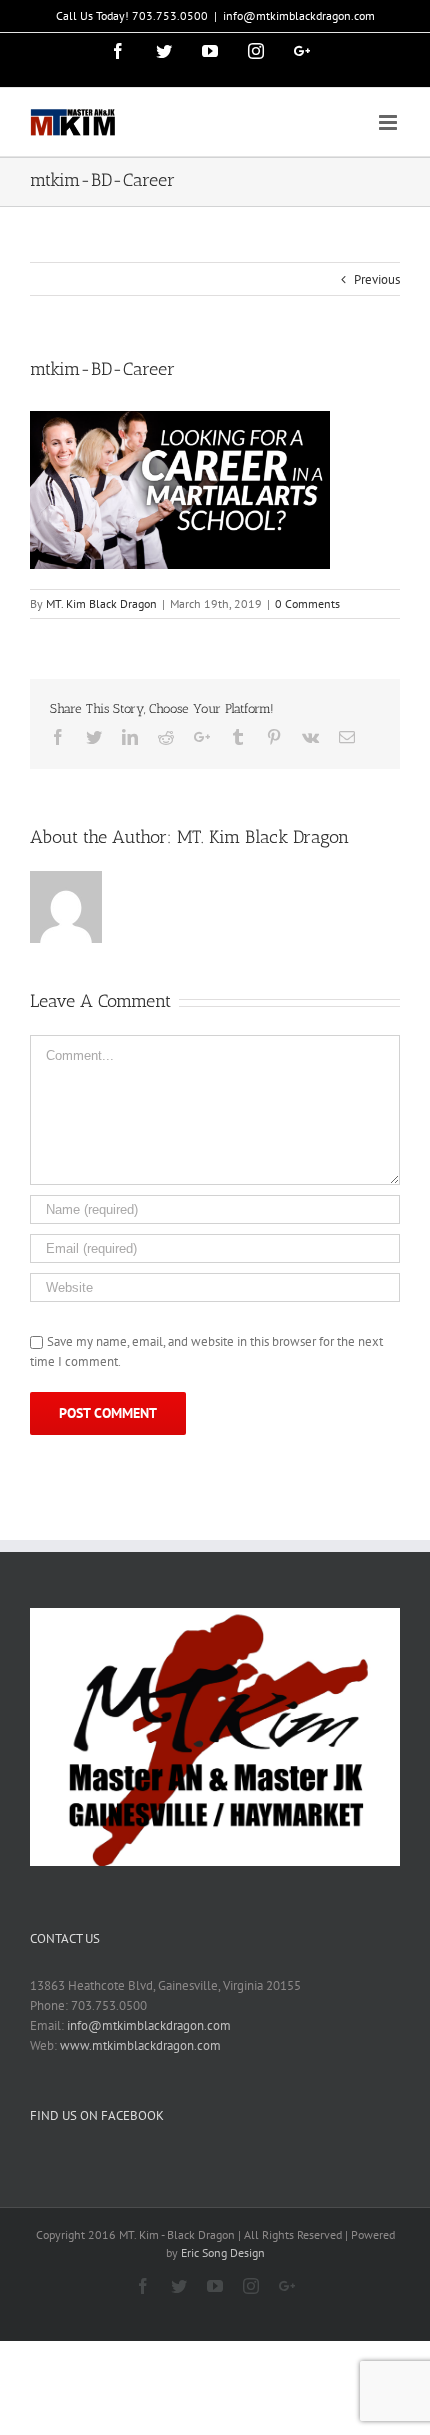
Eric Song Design (223, 2252)
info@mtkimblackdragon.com (299, 15)
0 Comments (307, 603)
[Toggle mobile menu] (389, 122)
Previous (377, 279)
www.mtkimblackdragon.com (140, 2045)
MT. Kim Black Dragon (101, 603)
